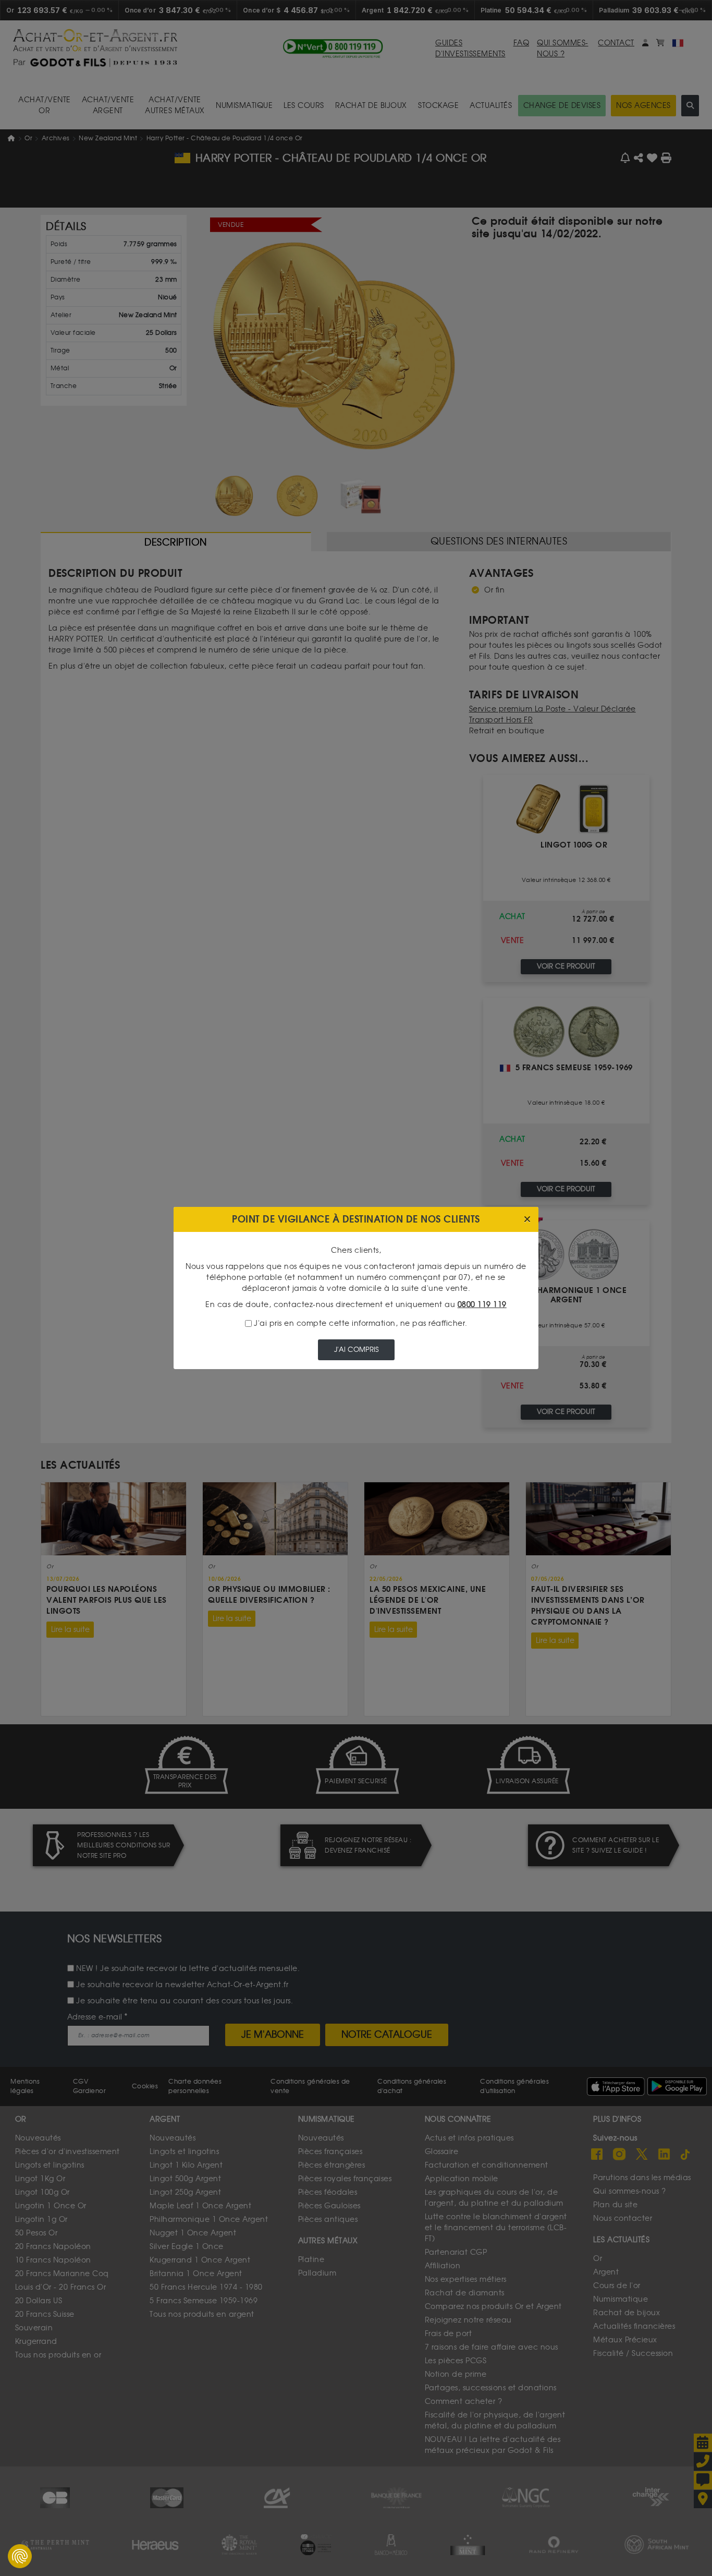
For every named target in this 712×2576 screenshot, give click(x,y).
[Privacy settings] (20, 2556)
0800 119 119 (482, 1305)
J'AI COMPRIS (356, 1350)
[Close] (527, 1220)
